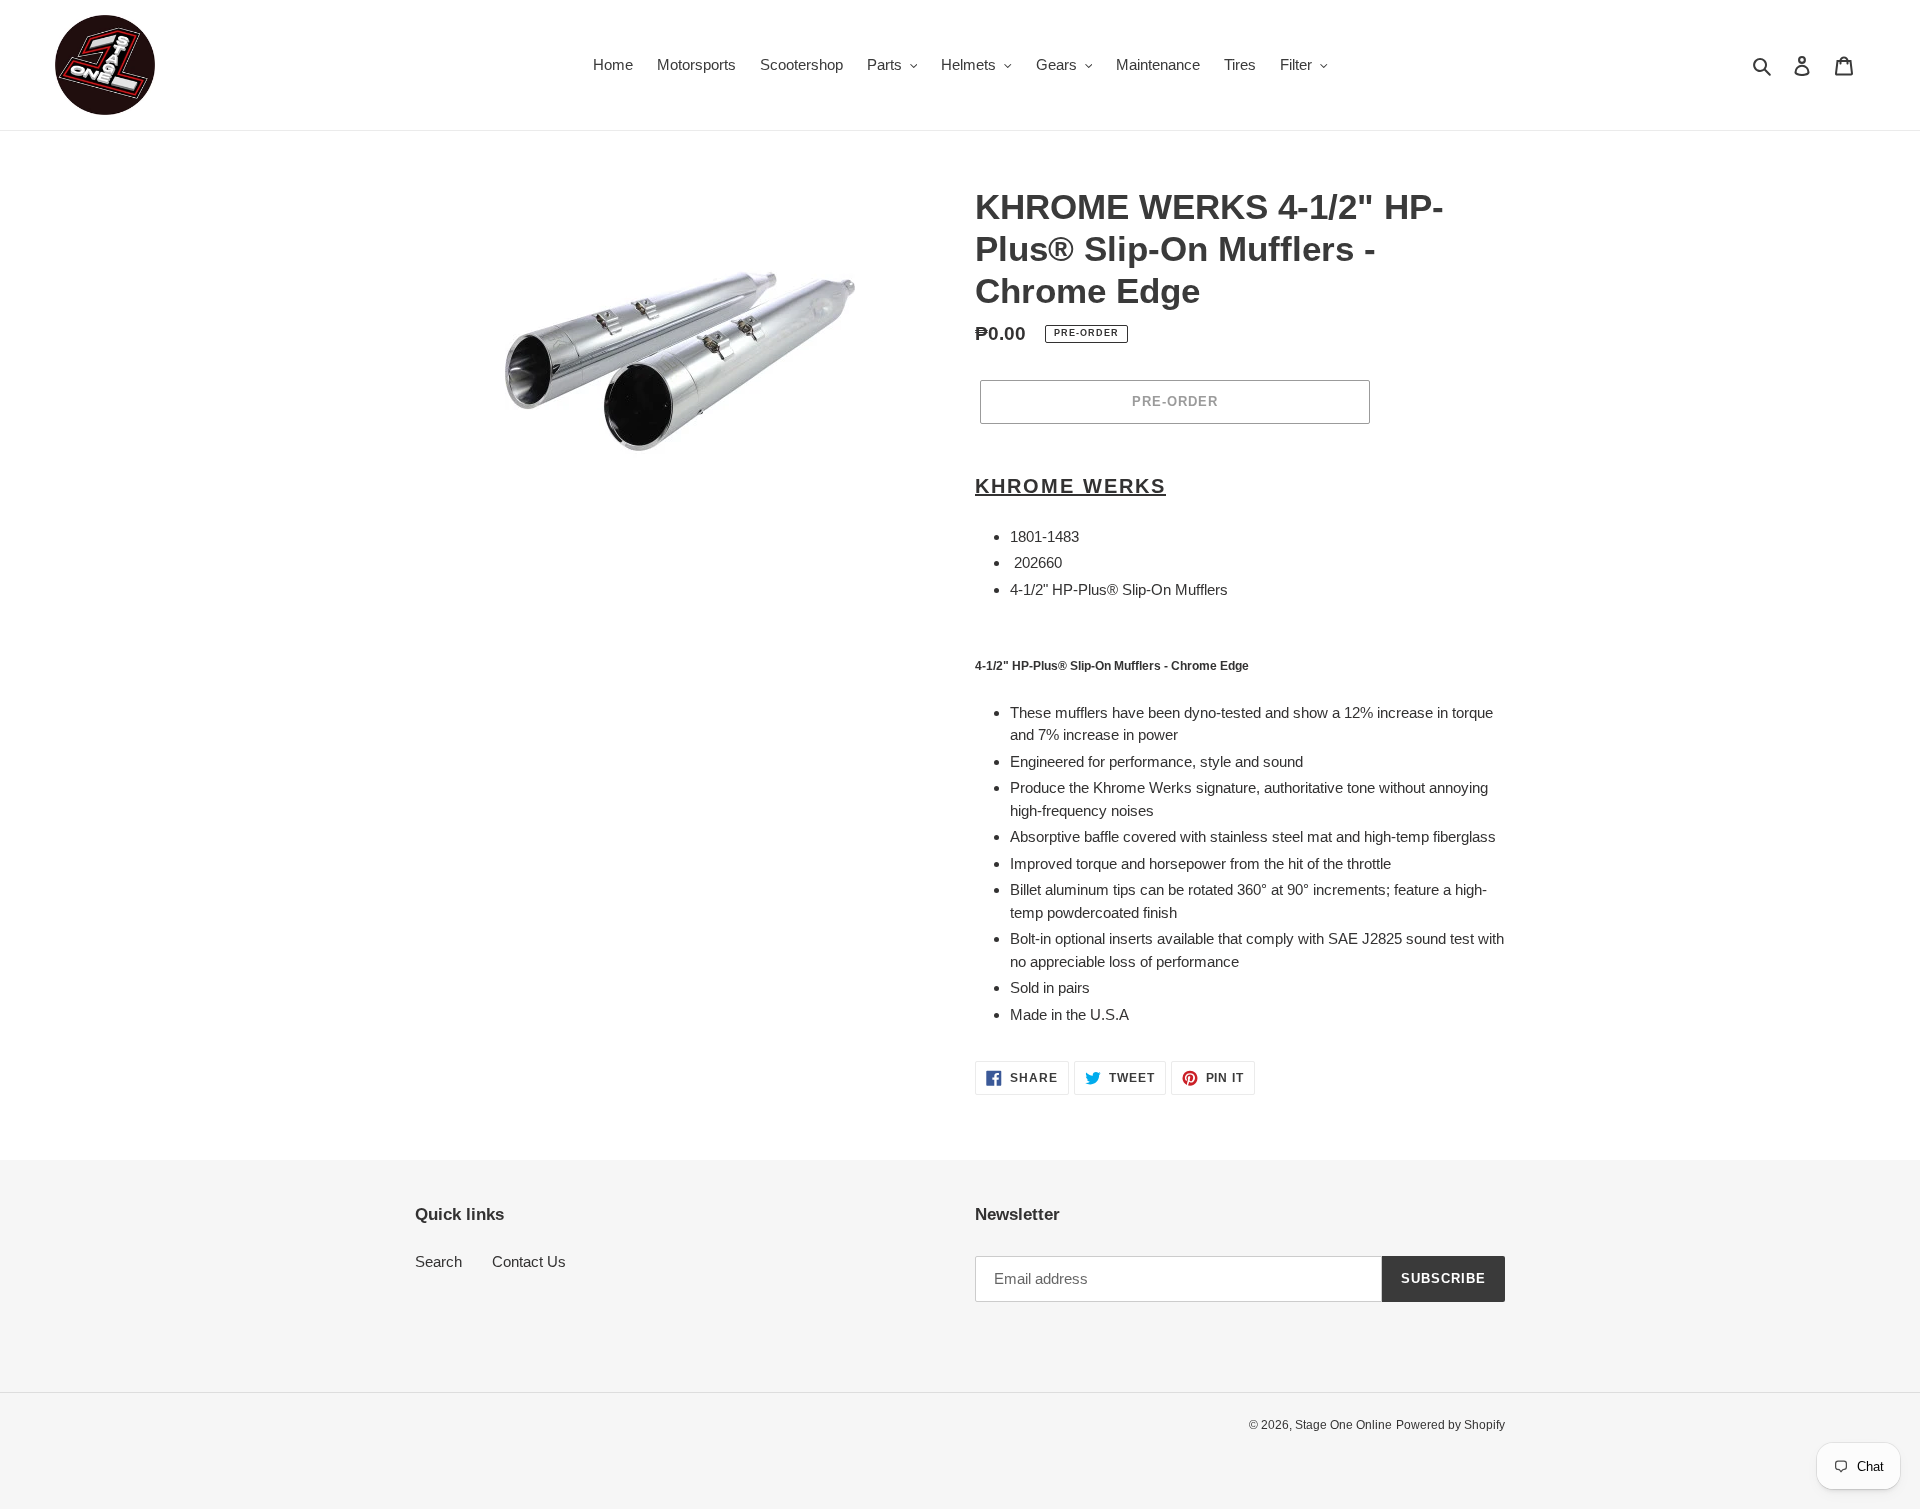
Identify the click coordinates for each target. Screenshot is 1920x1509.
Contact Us (529, 1261)
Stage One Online (1343, 1425)
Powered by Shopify (1450, 1425)
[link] (1240, 486)
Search (438, 1261)
